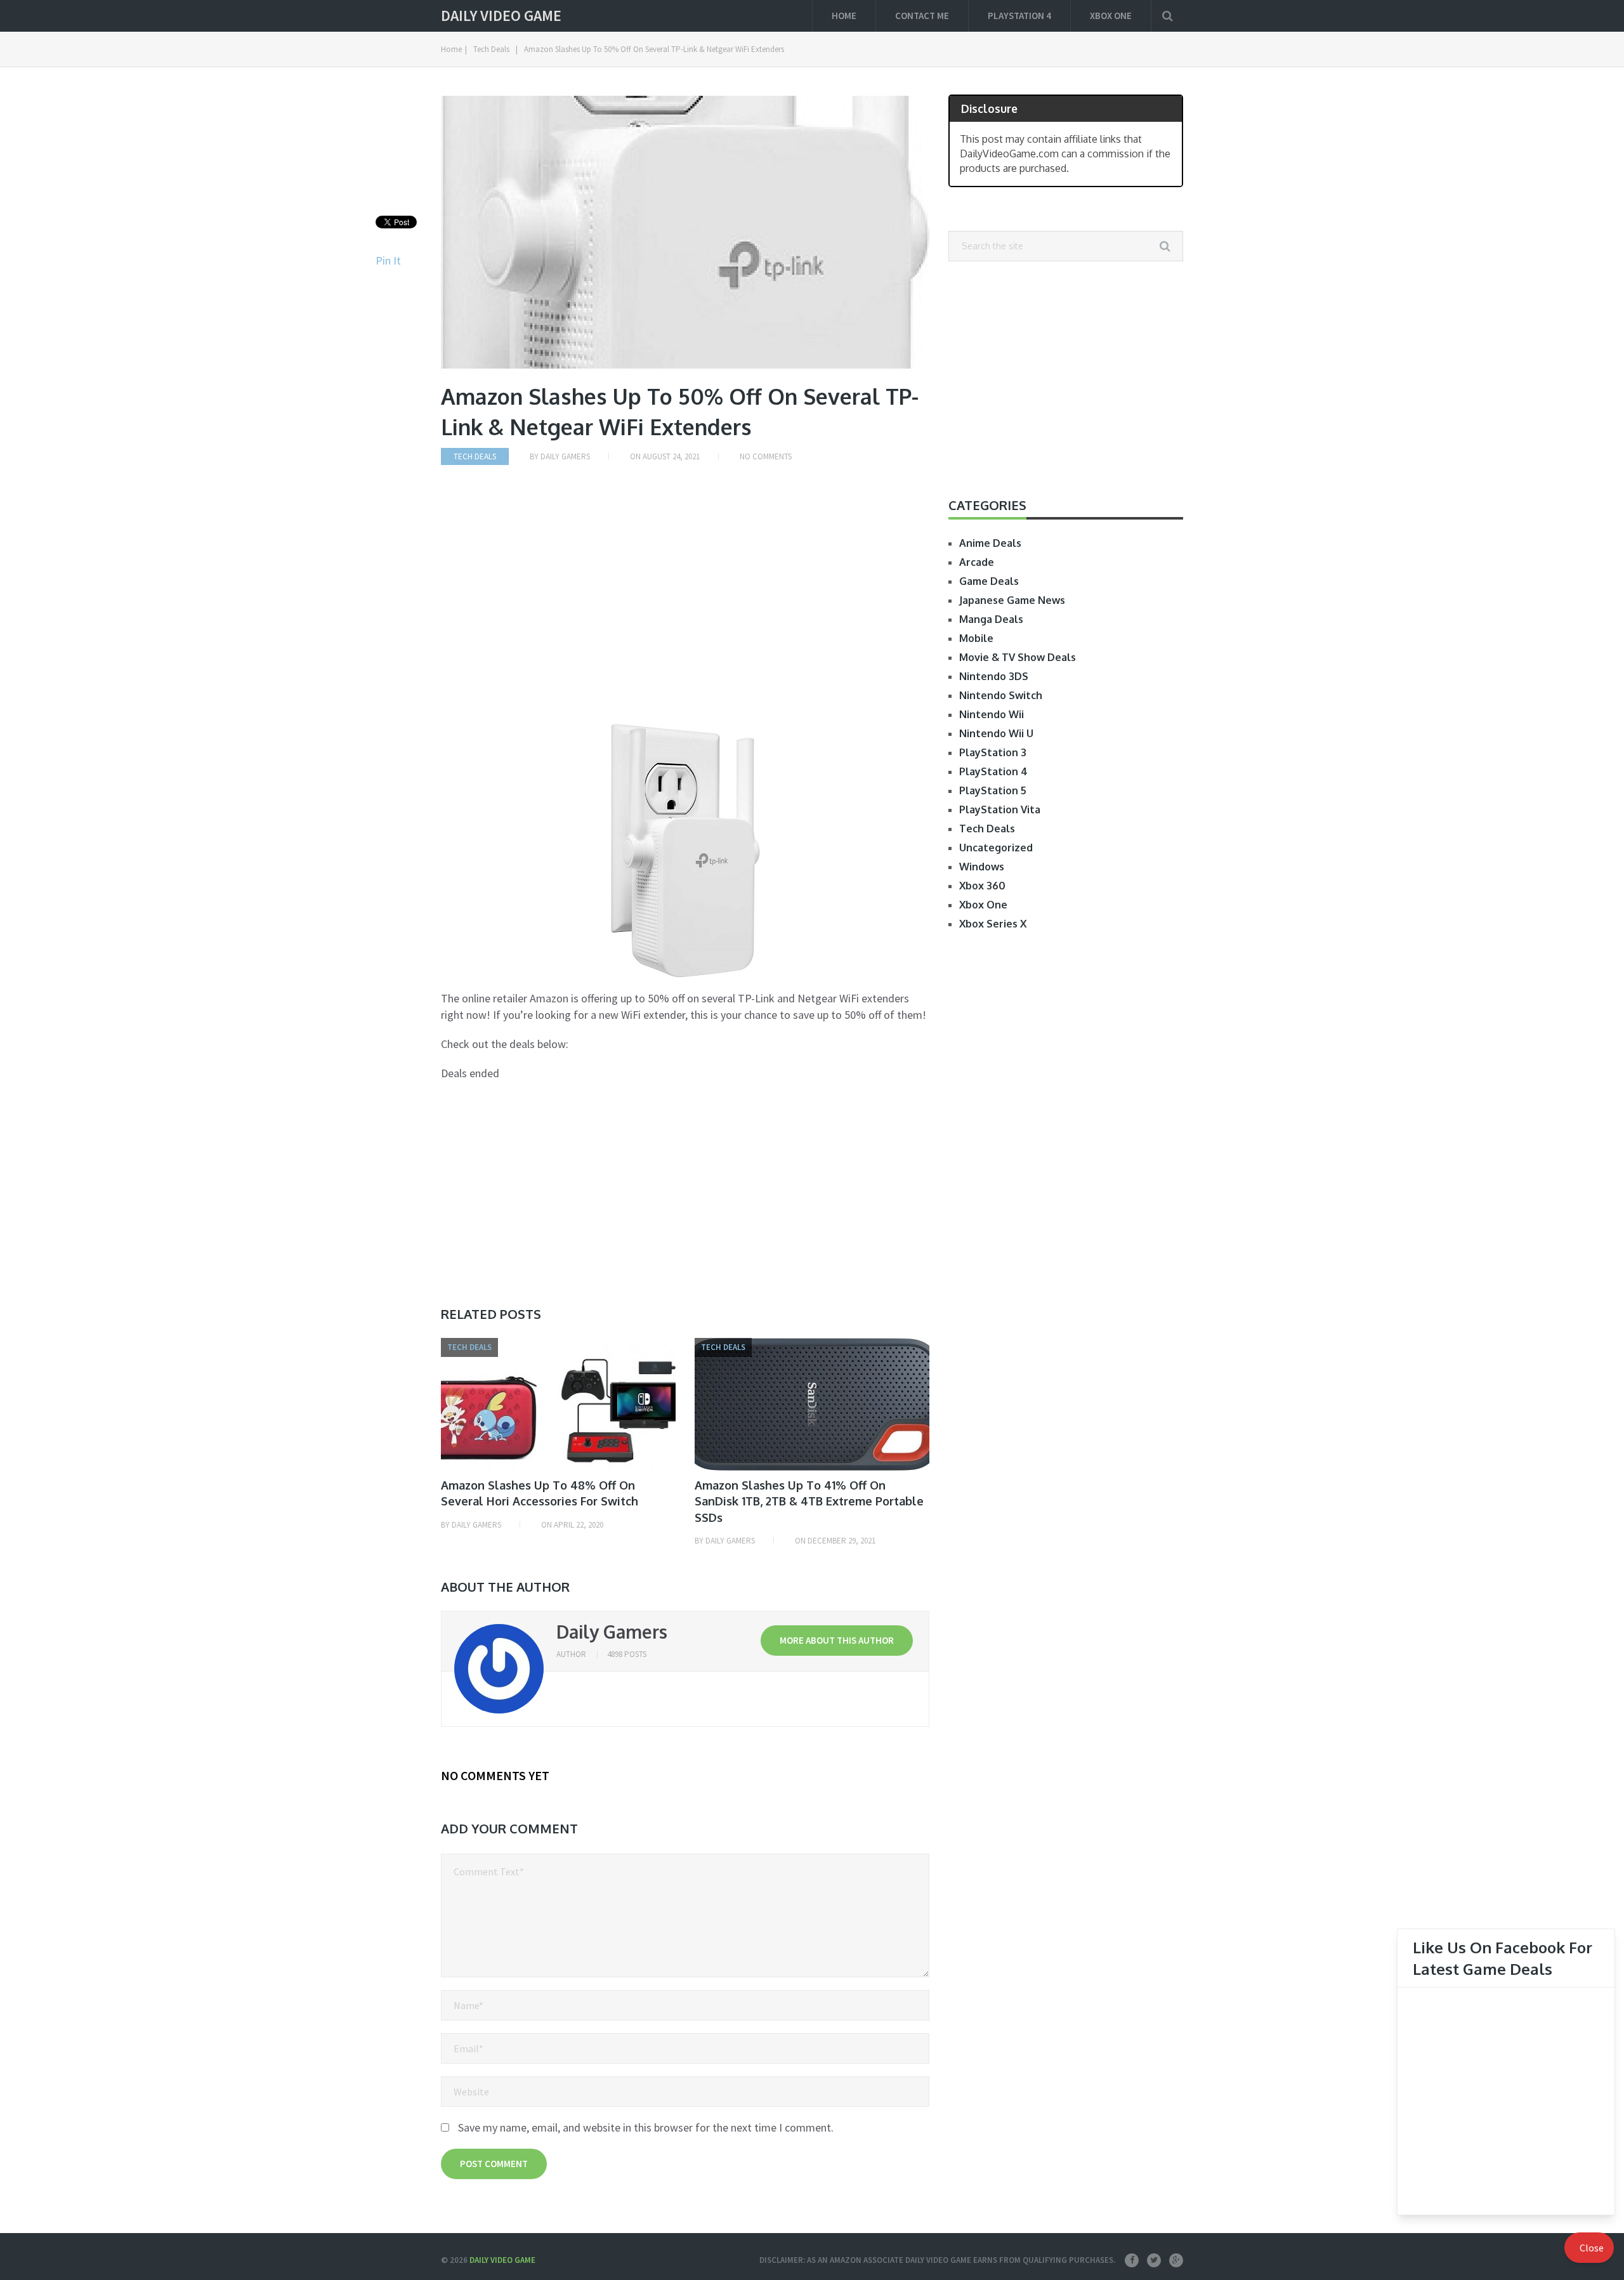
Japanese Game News (1012, 600)
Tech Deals (491, 49)
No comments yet (495, 1775)
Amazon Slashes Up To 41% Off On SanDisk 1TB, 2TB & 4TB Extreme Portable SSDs (809, 1501)
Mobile (976, 638)
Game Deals (989, 581)
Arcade (977, 562)
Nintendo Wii (992, 714)
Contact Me (922, 16)
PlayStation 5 (993, 790)
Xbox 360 (982, 886)
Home (844, 16)
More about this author (837, 1640)
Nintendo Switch (1001, 695)
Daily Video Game (501, 16)
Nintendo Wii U (996, 733)
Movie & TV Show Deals (1018, 657)
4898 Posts (627, 1654)
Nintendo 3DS (994, 676)
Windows (982, 867)
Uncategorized (996, 848)
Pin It (388, 260)
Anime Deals (990, 543)
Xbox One (1111, 16)
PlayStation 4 (1019, 16)
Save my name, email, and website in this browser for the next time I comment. (646, 2127)
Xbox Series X (993, 924)
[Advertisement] (685, 606)
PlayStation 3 (993, 752)
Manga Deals (991, 619)
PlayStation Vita (1000, 809)
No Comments (766, 456)
